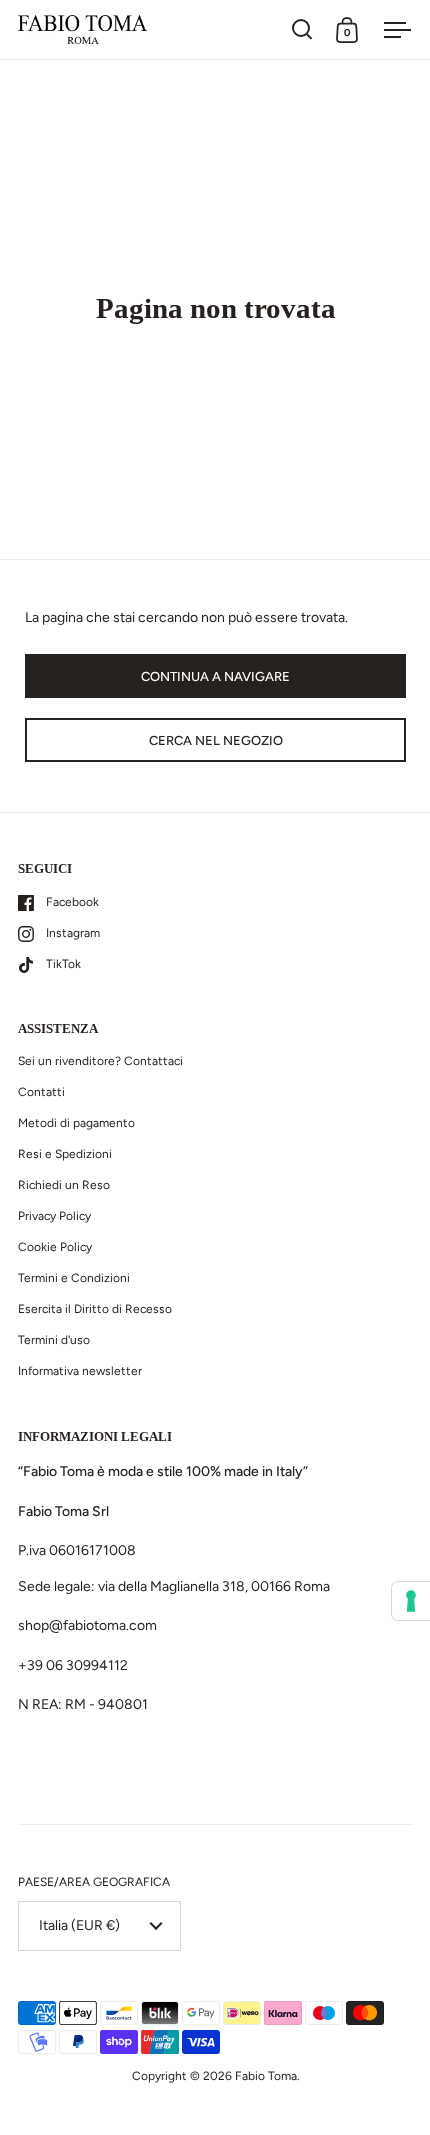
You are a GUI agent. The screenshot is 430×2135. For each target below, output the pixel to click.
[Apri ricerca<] (302, 29)
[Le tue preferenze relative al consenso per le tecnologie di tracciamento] (411, 1601)
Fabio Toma (266, 2076)
